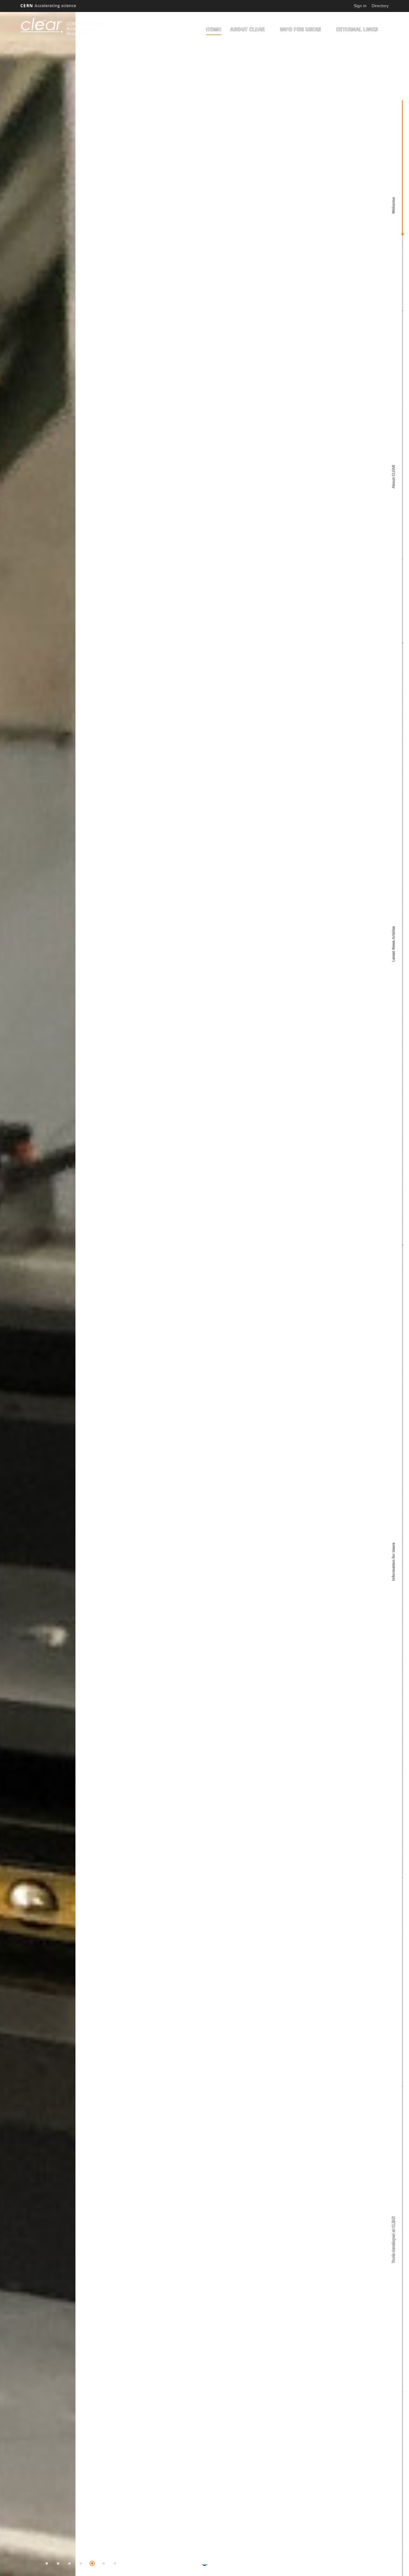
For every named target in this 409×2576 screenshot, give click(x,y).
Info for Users (301, 29)
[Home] (42, 26)
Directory (380, 6)
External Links (357, 29)
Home (214, 29)
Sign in (360, 6)
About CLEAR (248, 29)
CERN (48, 6)
